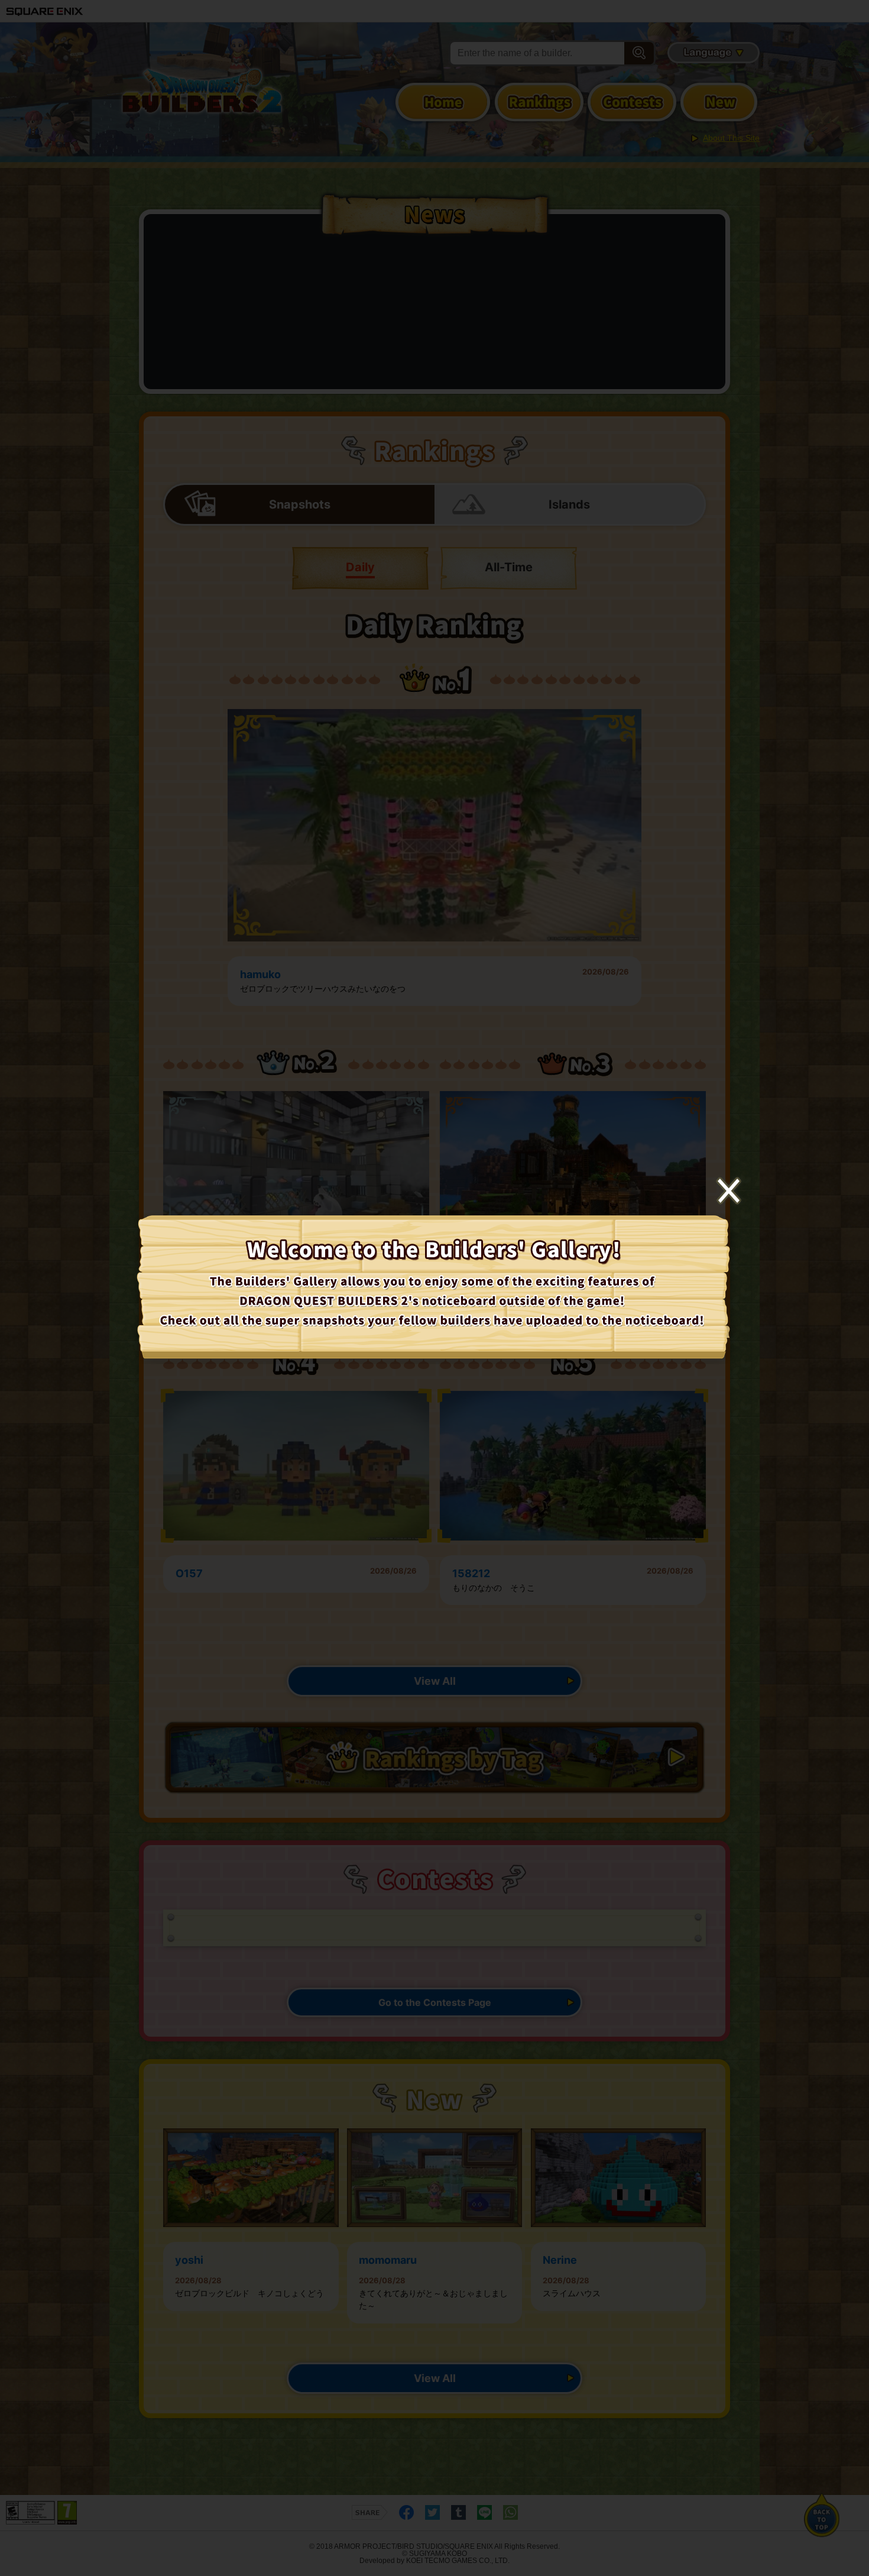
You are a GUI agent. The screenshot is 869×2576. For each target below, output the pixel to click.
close (729, 1191)
